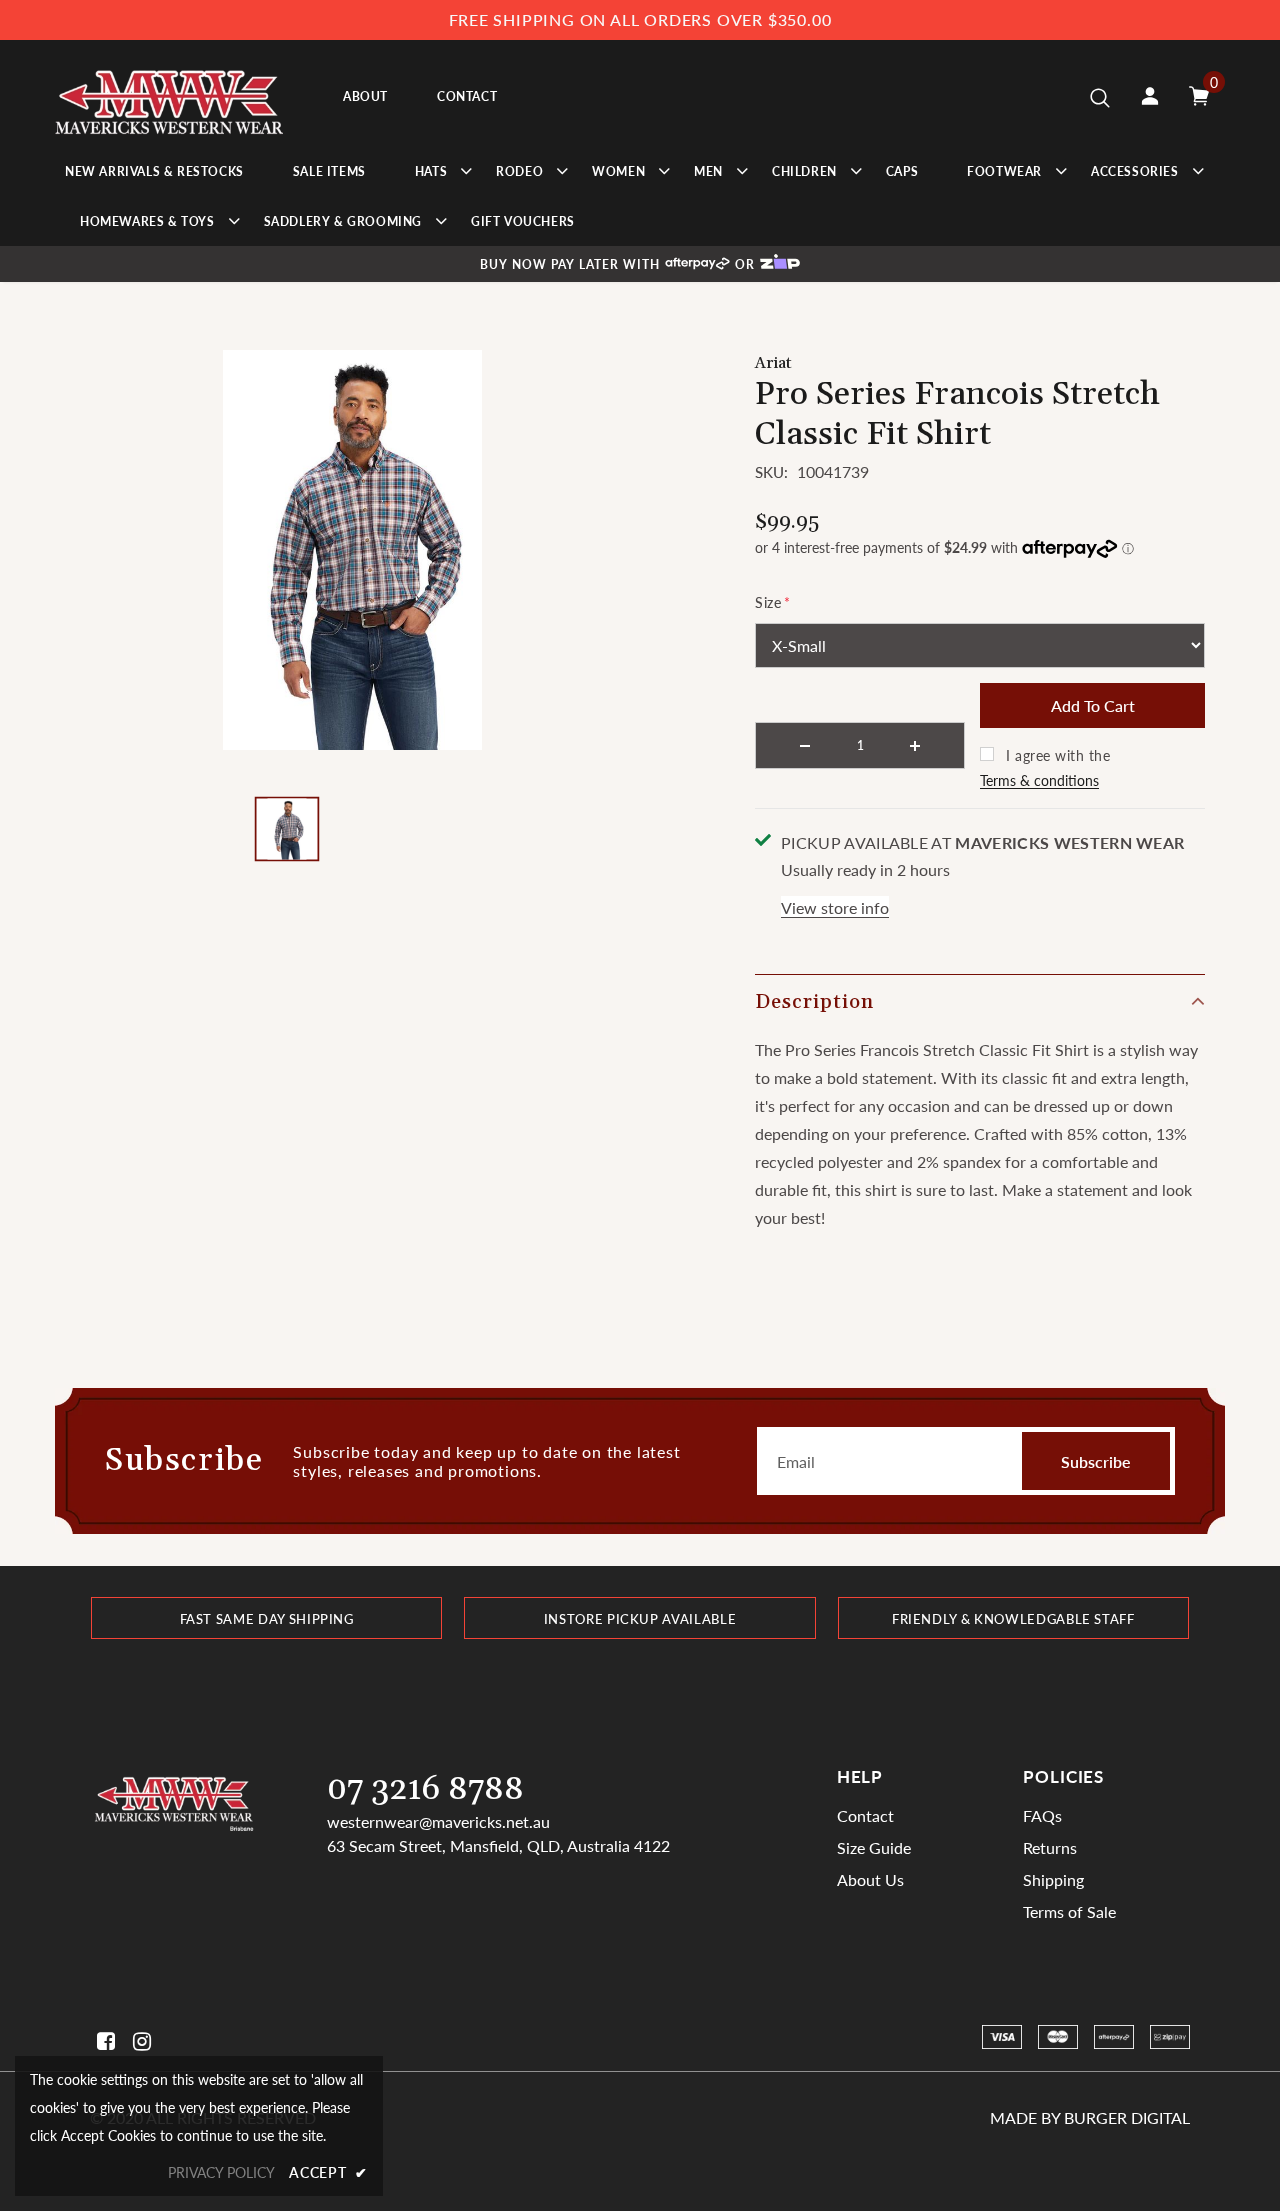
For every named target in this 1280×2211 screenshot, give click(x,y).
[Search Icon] (1100, 97)
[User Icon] (1150, 96)
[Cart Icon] (1199, 96)
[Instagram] (138, 2041)
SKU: (771, 472)
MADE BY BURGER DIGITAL (1090, 2117)
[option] (352, 550)
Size (773, 602)
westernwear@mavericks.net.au (438, 1821)
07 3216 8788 (425, 1789)
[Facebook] (102, 2041)
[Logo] (169, 96)
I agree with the (1058, 755)
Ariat (773, 363)
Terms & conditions (1039, 780)
